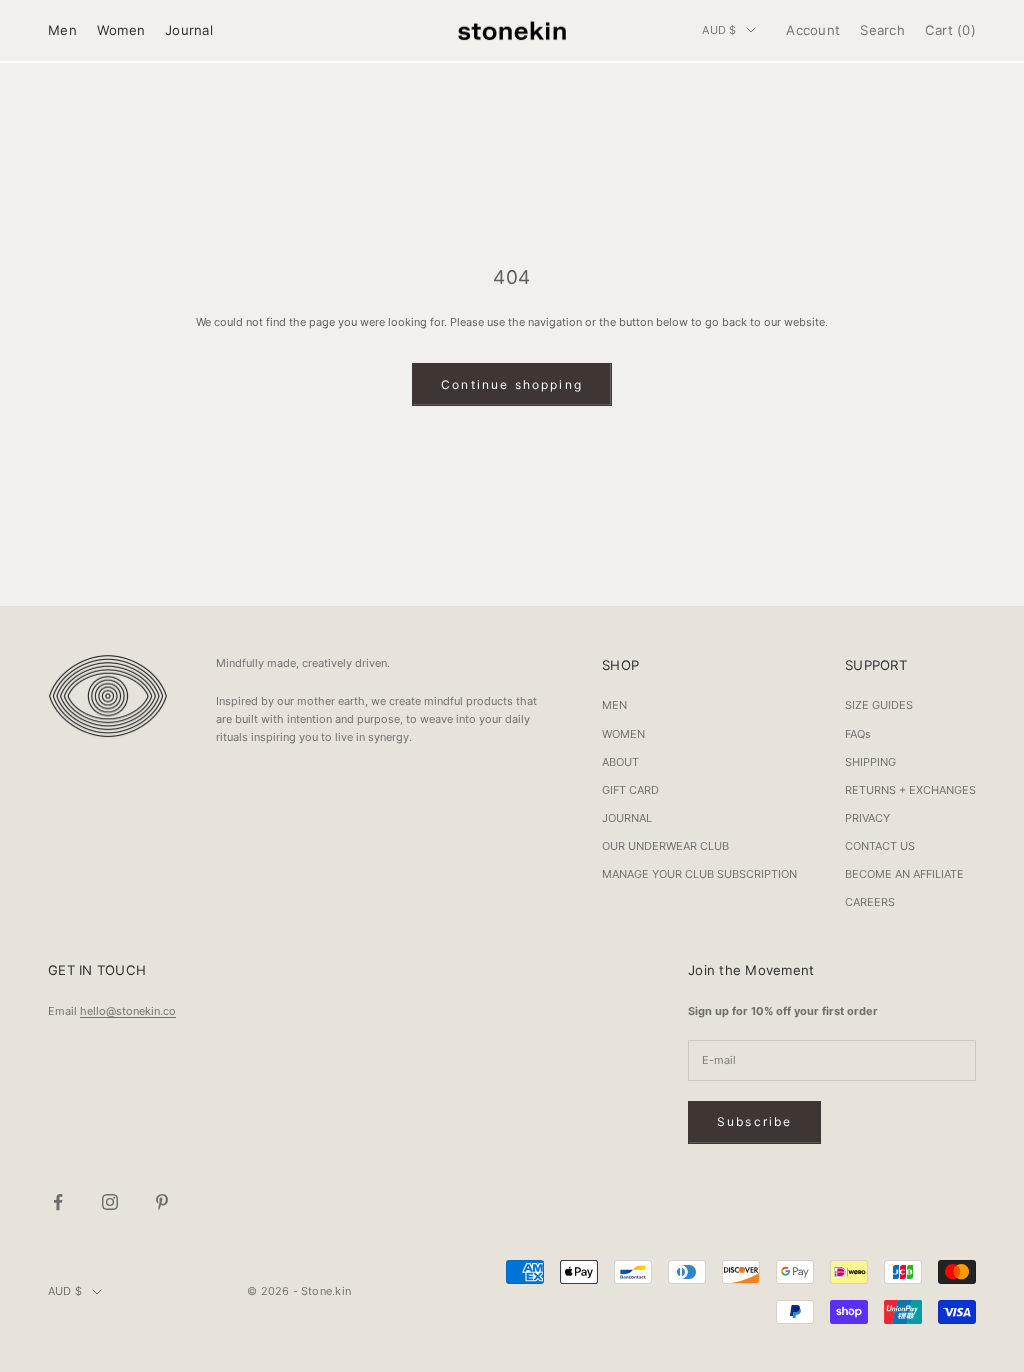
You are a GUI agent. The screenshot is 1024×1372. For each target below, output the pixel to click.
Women (121, 30)
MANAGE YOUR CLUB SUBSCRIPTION (699, 874)
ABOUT (620, 762)
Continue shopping (512, 384)
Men (62, 30)
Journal (189, 30)
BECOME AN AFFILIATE (904, 874)
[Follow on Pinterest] (162, 1202)
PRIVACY (867, 818)
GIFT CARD (630, 790)
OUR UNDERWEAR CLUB (665, 846)
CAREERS (870, 902)
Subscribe (754, 1121)
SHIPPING (870, 762)
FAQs (858, 734)
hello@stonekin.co (128, 1011)
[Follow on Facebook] (58, 1202)
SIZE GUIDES (879, 705)
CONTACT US (880, 846)
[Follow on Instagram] (110, 1202)
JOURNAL (627, 818)
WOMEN (623, 734)
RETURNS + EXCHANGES (910, 790)
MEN (614, 705)
